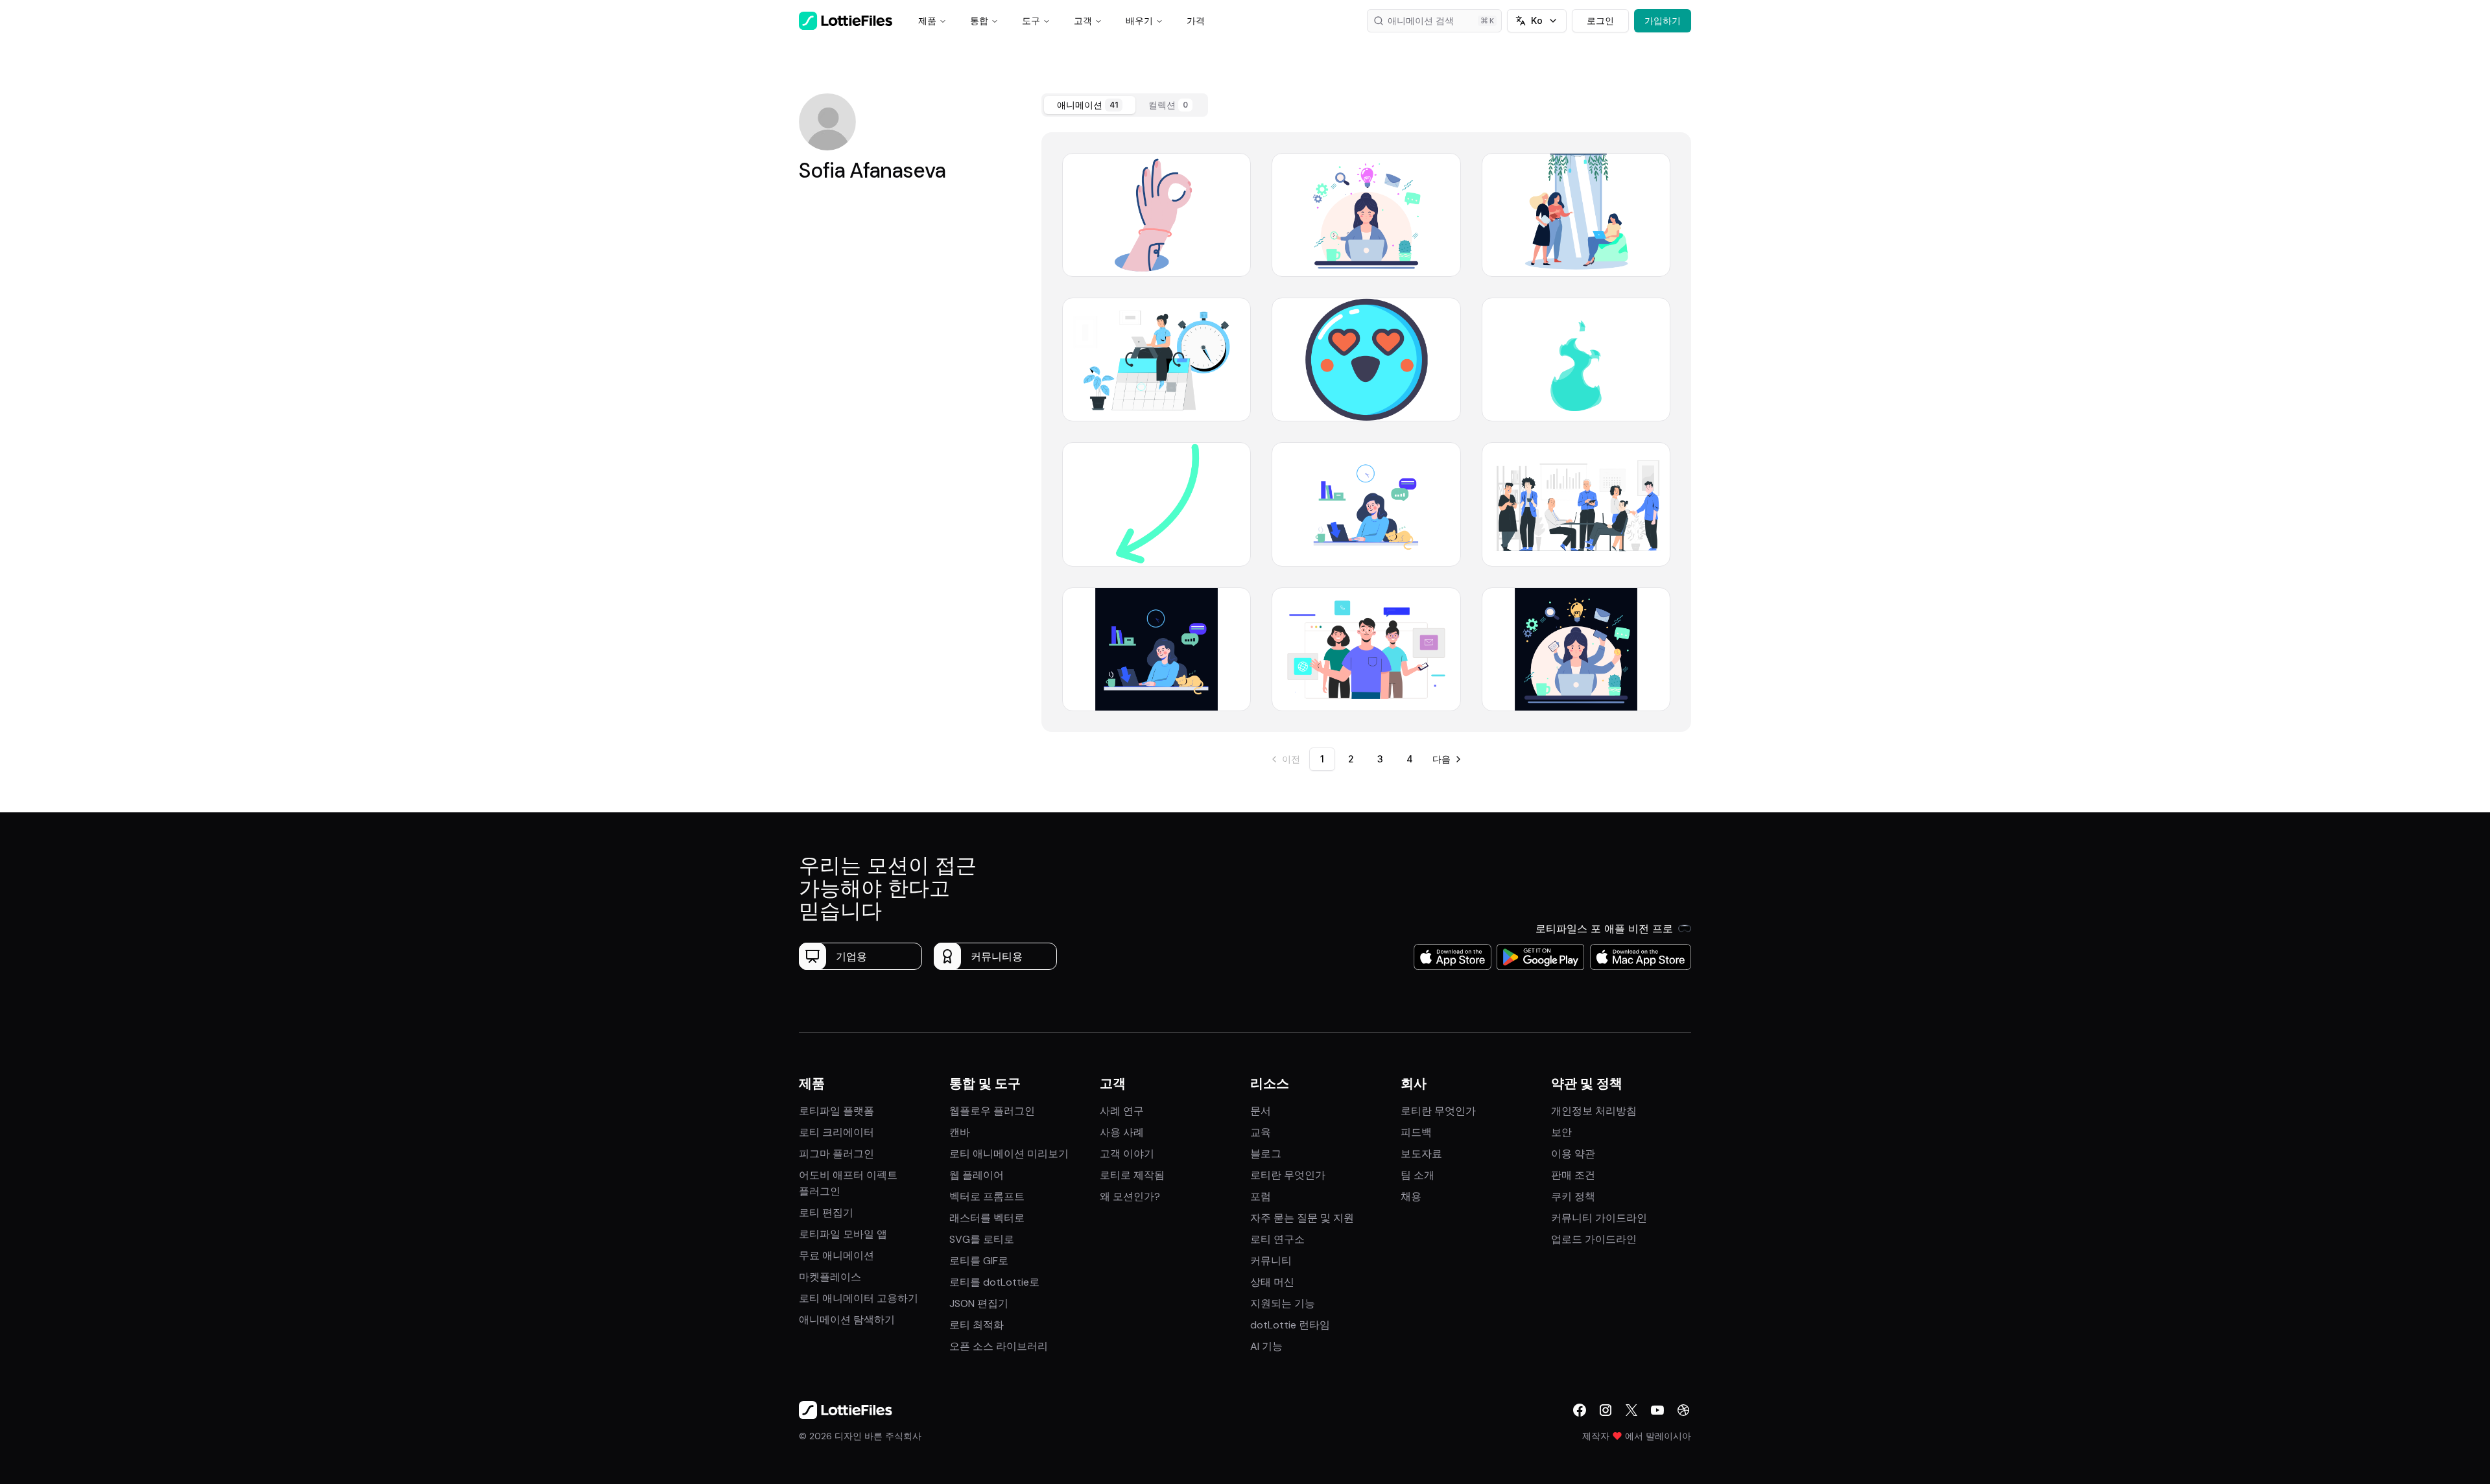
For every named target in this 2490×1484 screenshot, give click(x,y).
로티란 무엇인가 (1288, 1175)
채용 (1411, 1196)
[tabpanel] (1366, 432)
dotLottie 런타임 (1290, 1325)
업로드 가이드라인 (1594, 1239)
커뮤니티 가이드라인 (1599, 1218)
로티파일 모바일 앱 (843, 1234)
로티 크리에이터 (836, 1132)
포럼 (1261, 1196)
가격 (1196, 20)
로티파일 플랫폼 (836, 1111)
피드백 (1416, 1132)
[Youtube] (1657, 1410)
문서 (1261, 1111)
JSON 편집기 (979, 1303)
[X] (1631, 1410)
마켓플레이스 (830, 1277)
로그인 (1600, 20)
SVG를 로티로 (982, 1239)
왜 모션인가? (1130, 1196)
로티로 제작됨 (1132, 1175)
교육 (1261, 1132)
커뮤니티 (1271, 1261)
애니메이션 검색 (1421, 20)
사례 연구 (1122, 1111)
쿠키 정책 (1573, 1196)
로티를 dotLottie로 (994, 1282)
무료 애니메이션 (836, 1255)
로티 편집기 (826, 1213)
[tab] (1090, 105)
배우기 (1139, 20)
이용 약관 (1573, 1154)
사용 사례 (1122, 1132)
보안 (1561, 1132)
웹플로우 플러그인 (992, 1111)
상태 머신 (1272, 1282)
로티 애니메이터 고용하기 (859, 1298)
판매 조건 (1573, 1175)
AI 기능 (1266, 1346)
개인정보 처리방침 (1594, 1111)
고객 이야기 (1127, 1154)
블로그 (1266, 1154)
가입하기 (1663, 20)
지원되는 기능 (1283, 1303)
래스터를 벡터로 (987, 1218)
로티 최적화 (977, 1325)
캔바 (960, 1132)
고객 (1083, 20)
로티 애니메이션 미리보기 (1009, 1154)
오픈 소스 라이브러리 (999, 1346)
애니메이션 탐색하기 (847, 1320)
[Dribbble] (1683, 1410)
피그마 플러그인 (836, 1154)
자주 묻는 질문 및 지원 (1302, 1218)
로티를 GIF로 (979, 1261)
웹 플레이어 (977, 1175)
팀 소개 (1417, 1175)
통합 (979, 20)
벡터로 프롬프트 (987, 1196)
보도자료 (1421, 1154)
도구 (1031, 20)
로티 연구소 (1277, 1239)
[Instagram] (1606, 1410)
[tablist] (1125, 105)
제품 (927, 20)
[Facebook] (1580, 1410)
